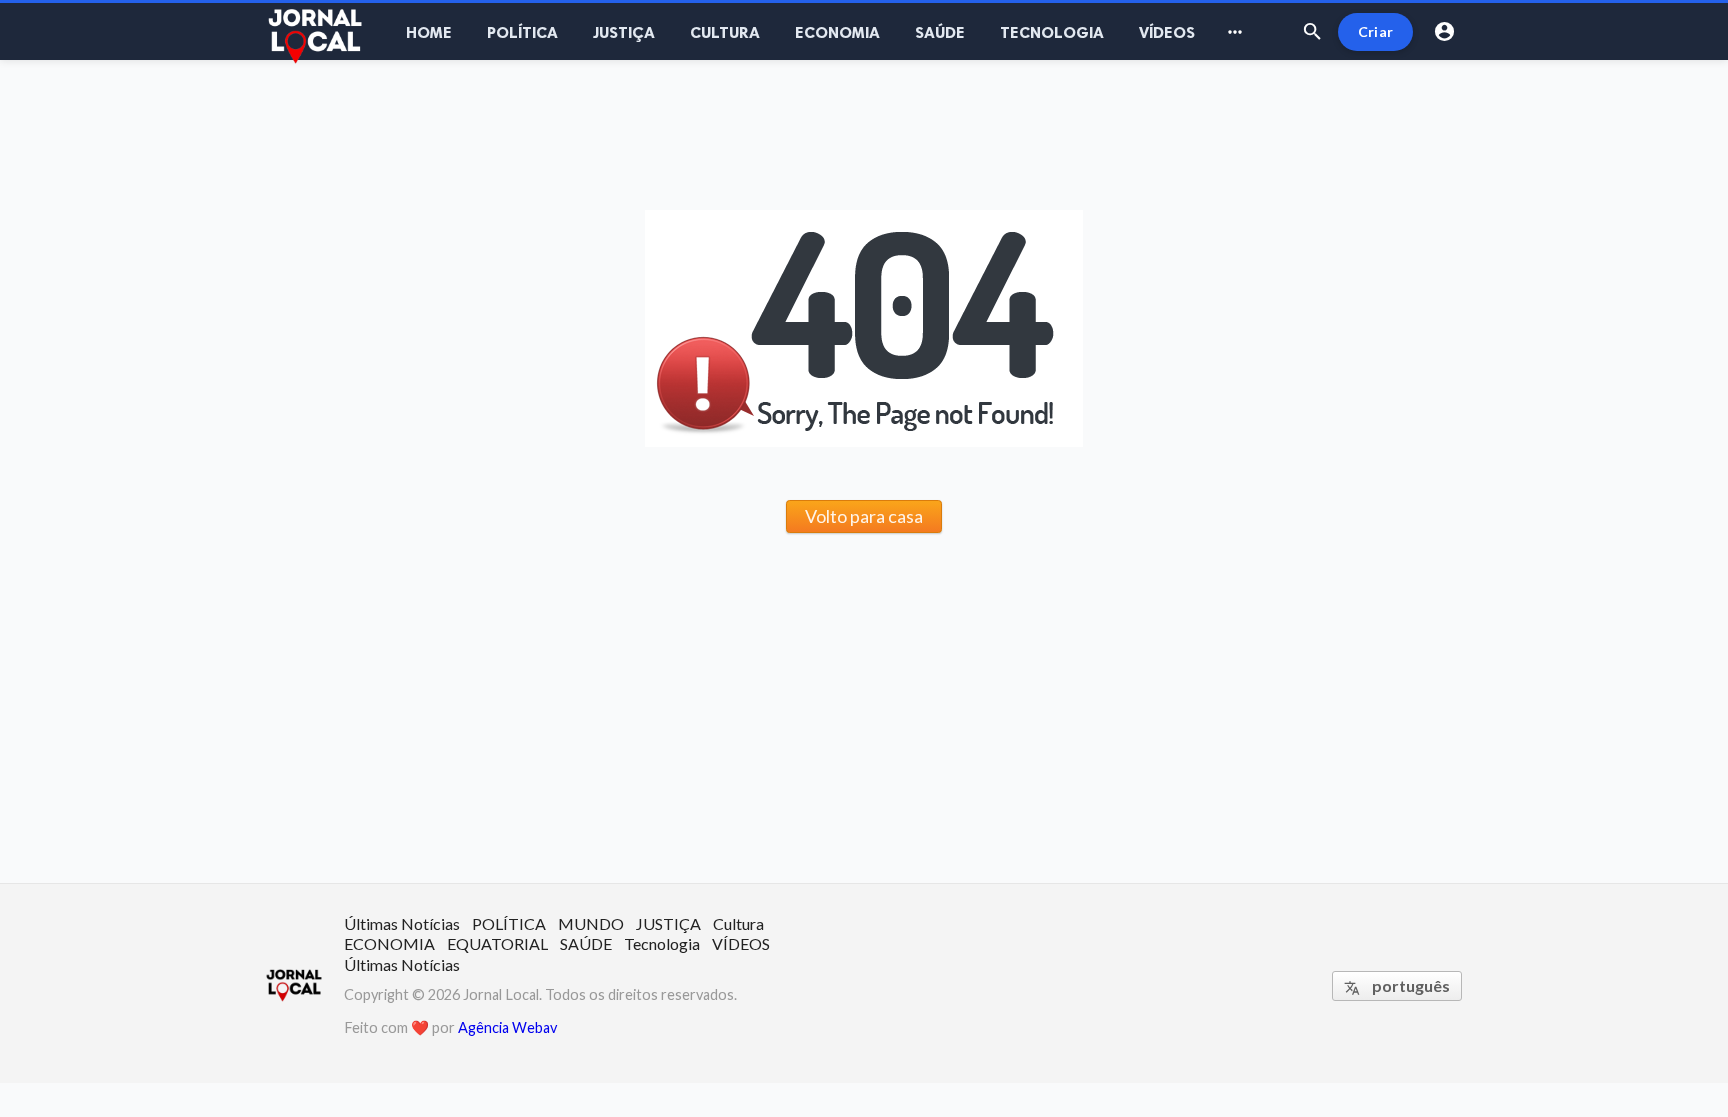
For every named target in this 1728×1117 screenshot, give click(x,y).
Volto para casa (864, 516)
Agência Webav (507, 1027)
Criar (1375, 31)
